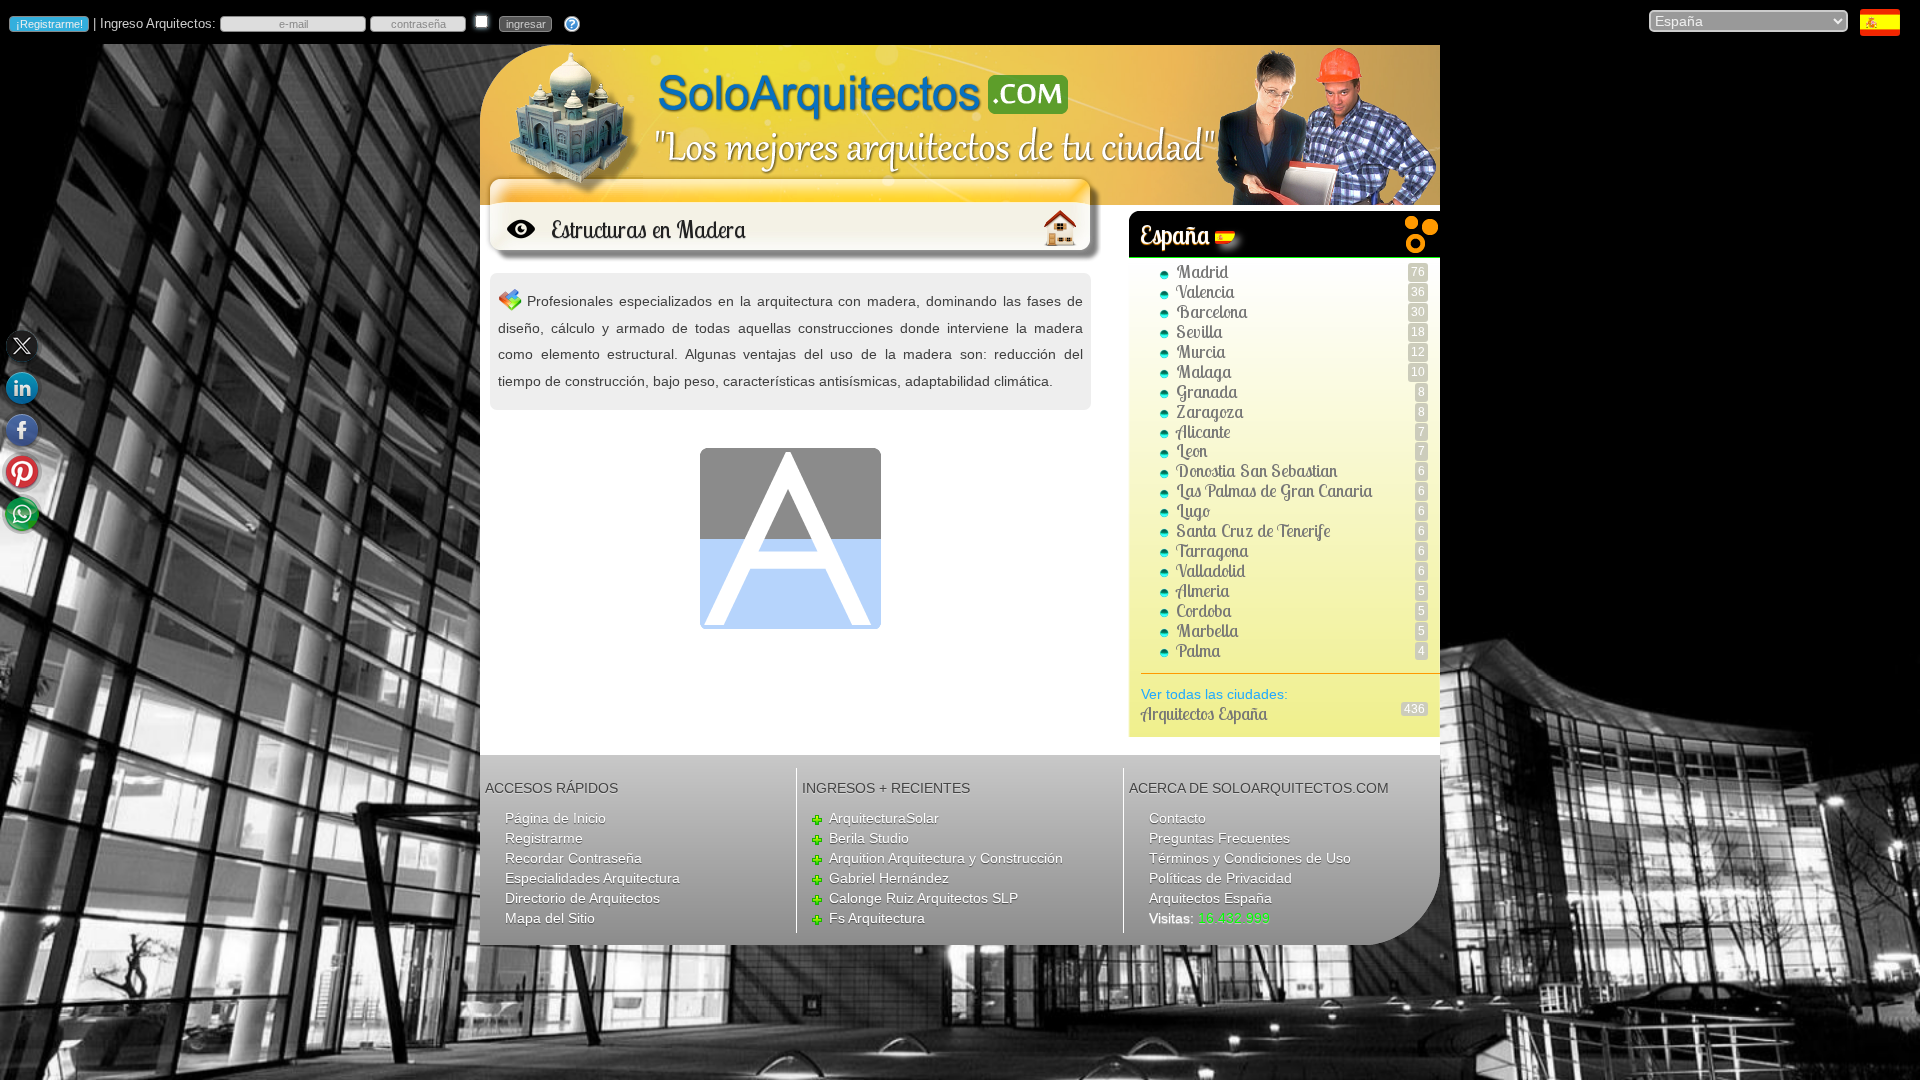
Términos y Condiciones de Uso (1250, 858)
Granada (1207, 391)
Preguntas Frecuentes (1219, 838)
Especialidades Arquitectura (592, 878)
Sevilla (1199, 331)
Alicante (1203, 431)
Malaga (1204, 371)
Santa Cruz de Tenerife (1253, 530)
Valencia (1205, 291)
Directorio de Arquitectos (582, 898)
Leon (1191, 450)
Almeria (1203, 590)
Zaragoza (1210, 411)
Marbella (1207, 630)
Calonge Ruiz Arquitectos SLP (923, 898)
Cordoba (1204, 610)
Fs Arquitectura (877, 918)
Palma (1198, 650)
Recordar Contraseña (573, 858)
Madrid (1202, 271)
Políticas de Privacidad (1220, 878)
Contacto (1177, 818)
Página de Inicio (555, 818)
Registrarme (544, 838)
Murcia (1201, 351)
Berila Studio (869, 838)
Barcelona (1212, 311)
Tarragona (1212, 550)
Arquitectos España (1204, 713)
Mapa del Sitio (550, 918)
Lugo (1193, 510)
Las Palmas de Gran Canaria (1274, 490)
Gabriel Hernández (889, 878)
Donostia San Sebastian (1256, 470)
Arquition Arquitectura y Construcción (946, 858)
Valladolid (1211, 570)
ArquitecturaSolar (884, 818)
